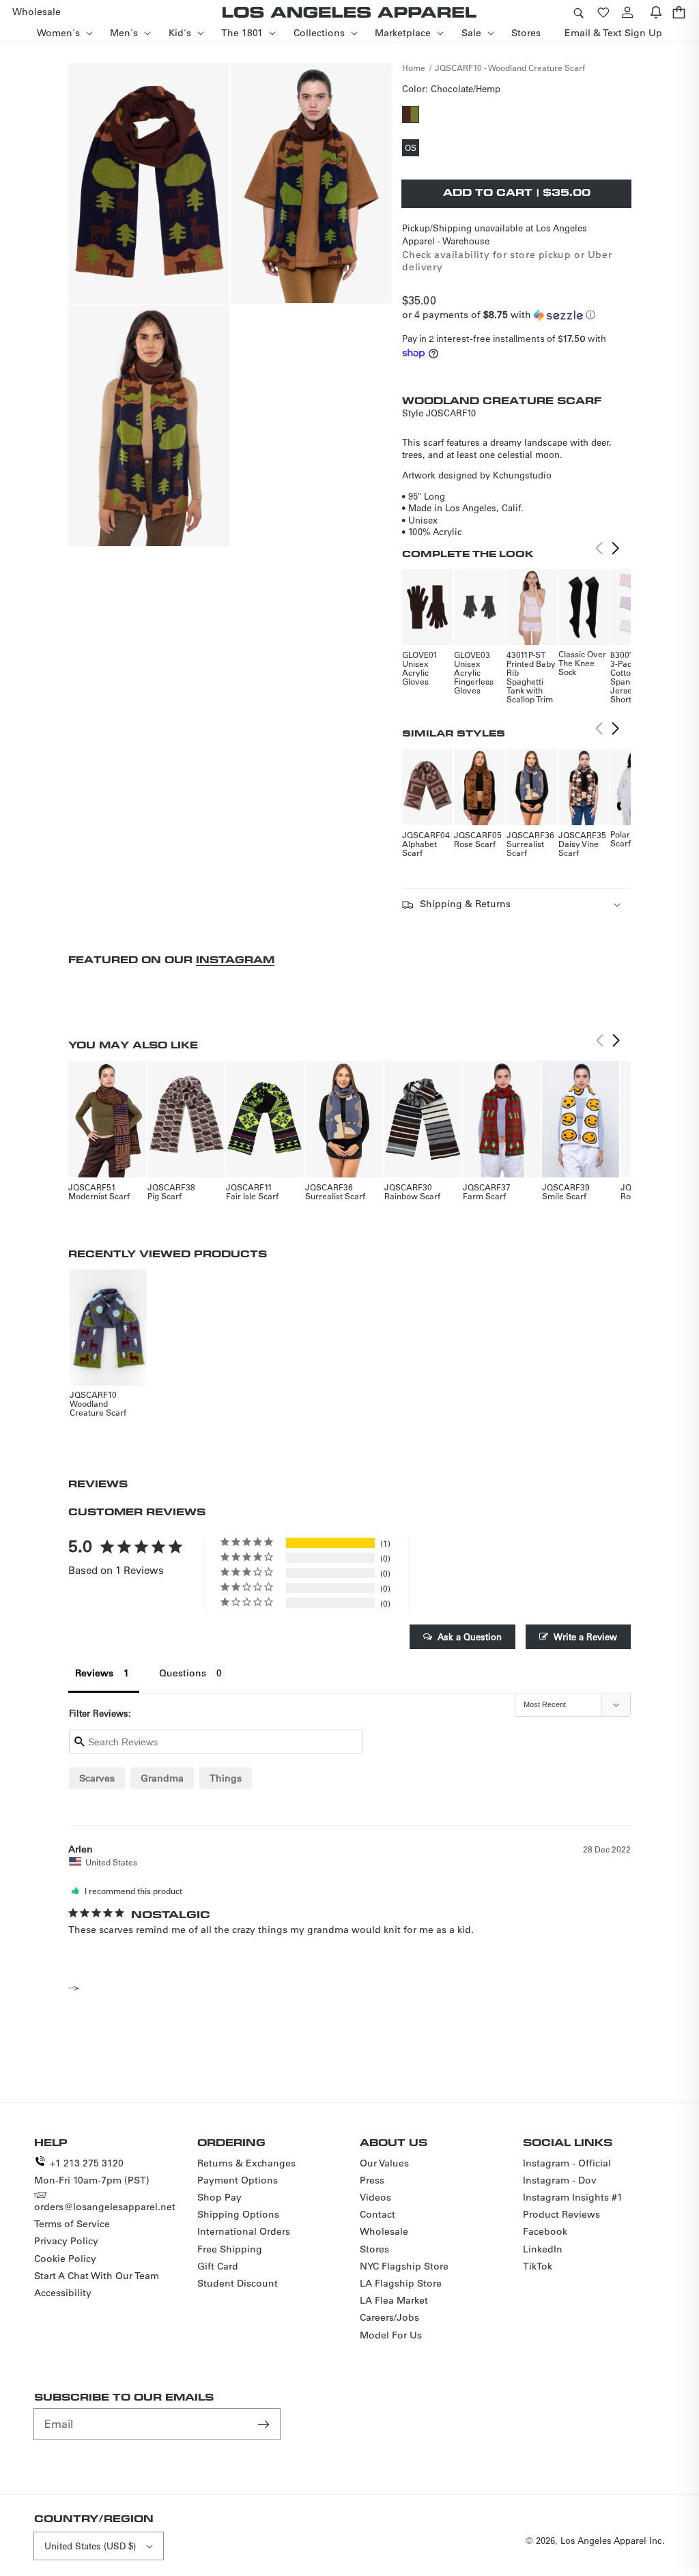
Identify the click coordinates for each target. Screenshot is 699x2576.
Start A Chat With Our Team (97, 2276)
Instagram (235, 959)
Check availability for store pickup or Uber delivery (507, 261)
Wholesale (384, 2231)
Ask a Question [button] (470, 1636)
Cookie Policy (65, 2259)
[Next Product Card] (616, 549)
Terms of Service (72, 2224)
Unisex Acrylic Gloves (415, 672)
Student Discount (238, 2283)
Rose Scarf (475, 844)
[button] (578, 12)
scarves (97, 1778)
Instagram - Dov (560, 2180)
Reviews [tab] (94, 1673)
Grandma (162, 1778)
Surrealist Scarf (525, 848)
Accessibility (63, 2293)
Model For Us (391, 2335)
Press (372, 2180)
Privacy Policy (66, 2241)
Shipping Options (238, 2214)
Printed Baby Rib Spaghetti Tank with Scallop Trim (531, 681)
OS (412, 149)
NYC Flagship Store (404, 2266)
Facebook (545, 2231)
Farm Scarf (484, 1196)
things (226, 1778)
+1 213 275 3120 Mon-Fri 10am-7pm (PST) (92, 2172)
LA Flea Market (394, 2300)
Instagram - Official (567, 2163)
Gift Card (218, 2266)
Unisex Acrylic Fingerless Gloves (474, 677)
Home (414, 68)
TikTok (538, 2266)
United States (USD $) (90, 2546)
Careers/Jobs (389, 2317)
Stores (374, 2249)
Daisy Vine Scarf (579, 848)
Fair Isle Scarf (252, 1196)
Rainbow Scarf (412, 1196)
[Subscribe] (265, 2424)
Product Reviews (561, 2214)
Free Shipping (230, 2249)
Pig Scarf (165, 1196)
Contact (377, 2214)
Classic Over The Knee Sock (582, 663)
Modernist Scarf (99, 1196)
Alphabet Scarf (419, 848)
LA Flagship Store (401, 2283)
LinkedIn (543, 2249)
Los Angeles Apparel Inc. (613, 2540)
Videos (375, 2197)
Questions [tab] (183, 1673)
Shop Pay (219, 2197)
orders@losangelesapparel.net (105, 2207)
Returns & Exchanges (246, 2163)
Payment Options (238, 2180)
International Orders (244, 2231)
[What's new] (656, 12)
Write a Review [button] (585, 1636)
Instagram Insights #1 (573, 2197)
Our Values (384, 2163)
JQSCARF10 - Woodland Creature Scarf (510, 68)
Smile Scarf (564, 1196)
